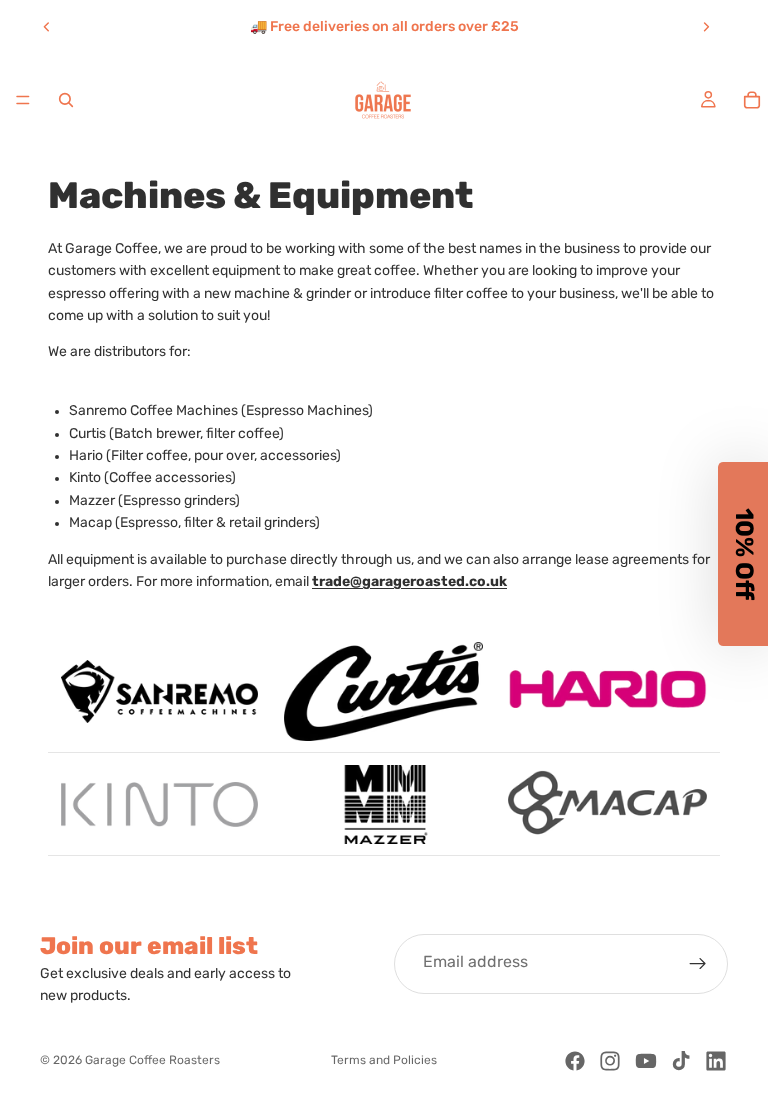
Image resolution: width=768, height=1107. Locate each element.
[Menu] (23, 100)
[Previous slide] (47, 27)
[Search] (66, 100)
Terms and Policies (384, 1061)
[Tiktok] (681, 1061)
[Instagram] (610, 1061)
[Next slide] (706, 27)
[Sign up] (698, 964)
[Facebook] (575, 1061)
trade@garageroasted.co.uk (409, 582)
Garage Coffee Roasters (152, 1061)
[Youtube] (646, 1061)
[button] (743, 554)
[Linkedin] (716, 1061)
